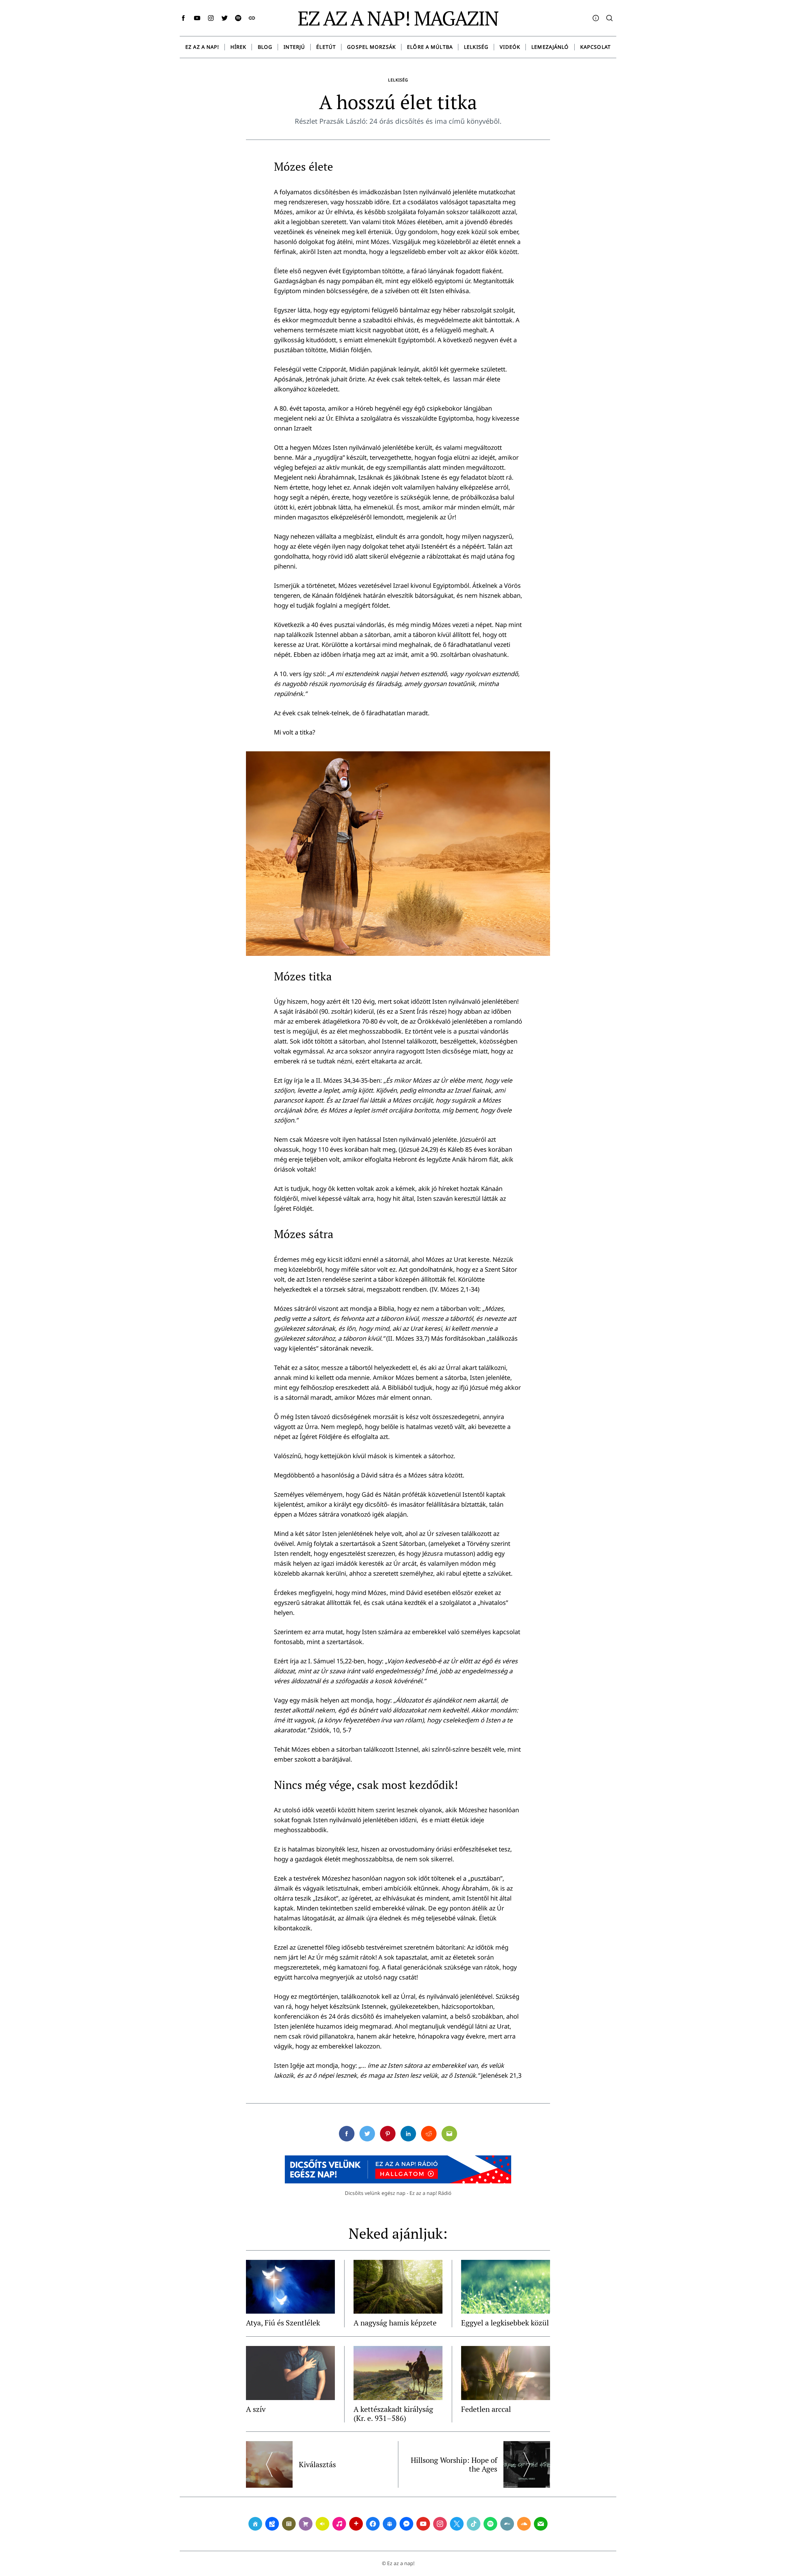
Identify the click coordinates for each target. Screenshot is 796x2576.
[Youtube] (423, 2524)
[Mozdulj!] (356, 2524)
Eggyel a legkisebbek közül (505, 2323)
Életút (326, 47)
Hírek (238, 47)
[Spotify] (490, 2524)
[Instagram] (440, 2524)
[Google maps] (272, 2524)
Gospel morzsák (371, 47)
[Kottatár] (339, 2524)
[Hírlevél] (541, 2524)
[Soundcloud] (524, 2524)
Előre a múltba (430, 47)
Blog (265, 47)
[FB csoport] (390, 2524)
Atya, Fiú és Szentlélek (283, 2323)
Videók (510, 47)
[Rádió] (322, 2524)
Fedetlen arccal (486, 2409)
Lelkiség (476, 47)
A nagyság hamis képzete (395, 2323)
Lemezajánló (550, 47)
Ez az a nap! (202, 47)
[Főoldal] (255, 2524)
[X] (457, 2524)
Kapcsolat (595, 47)
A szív (256, 2409)
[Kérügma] (306, 2524)
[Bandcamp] (507, 2524)
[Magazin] (289, 2524)
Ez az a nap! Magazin (398, 18)
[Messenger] (406, 2524)
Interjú (294, 47)
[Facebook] (373, 2524)
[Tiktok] (474, 2524)
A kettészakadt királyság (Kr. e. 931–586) (393, 2414)
